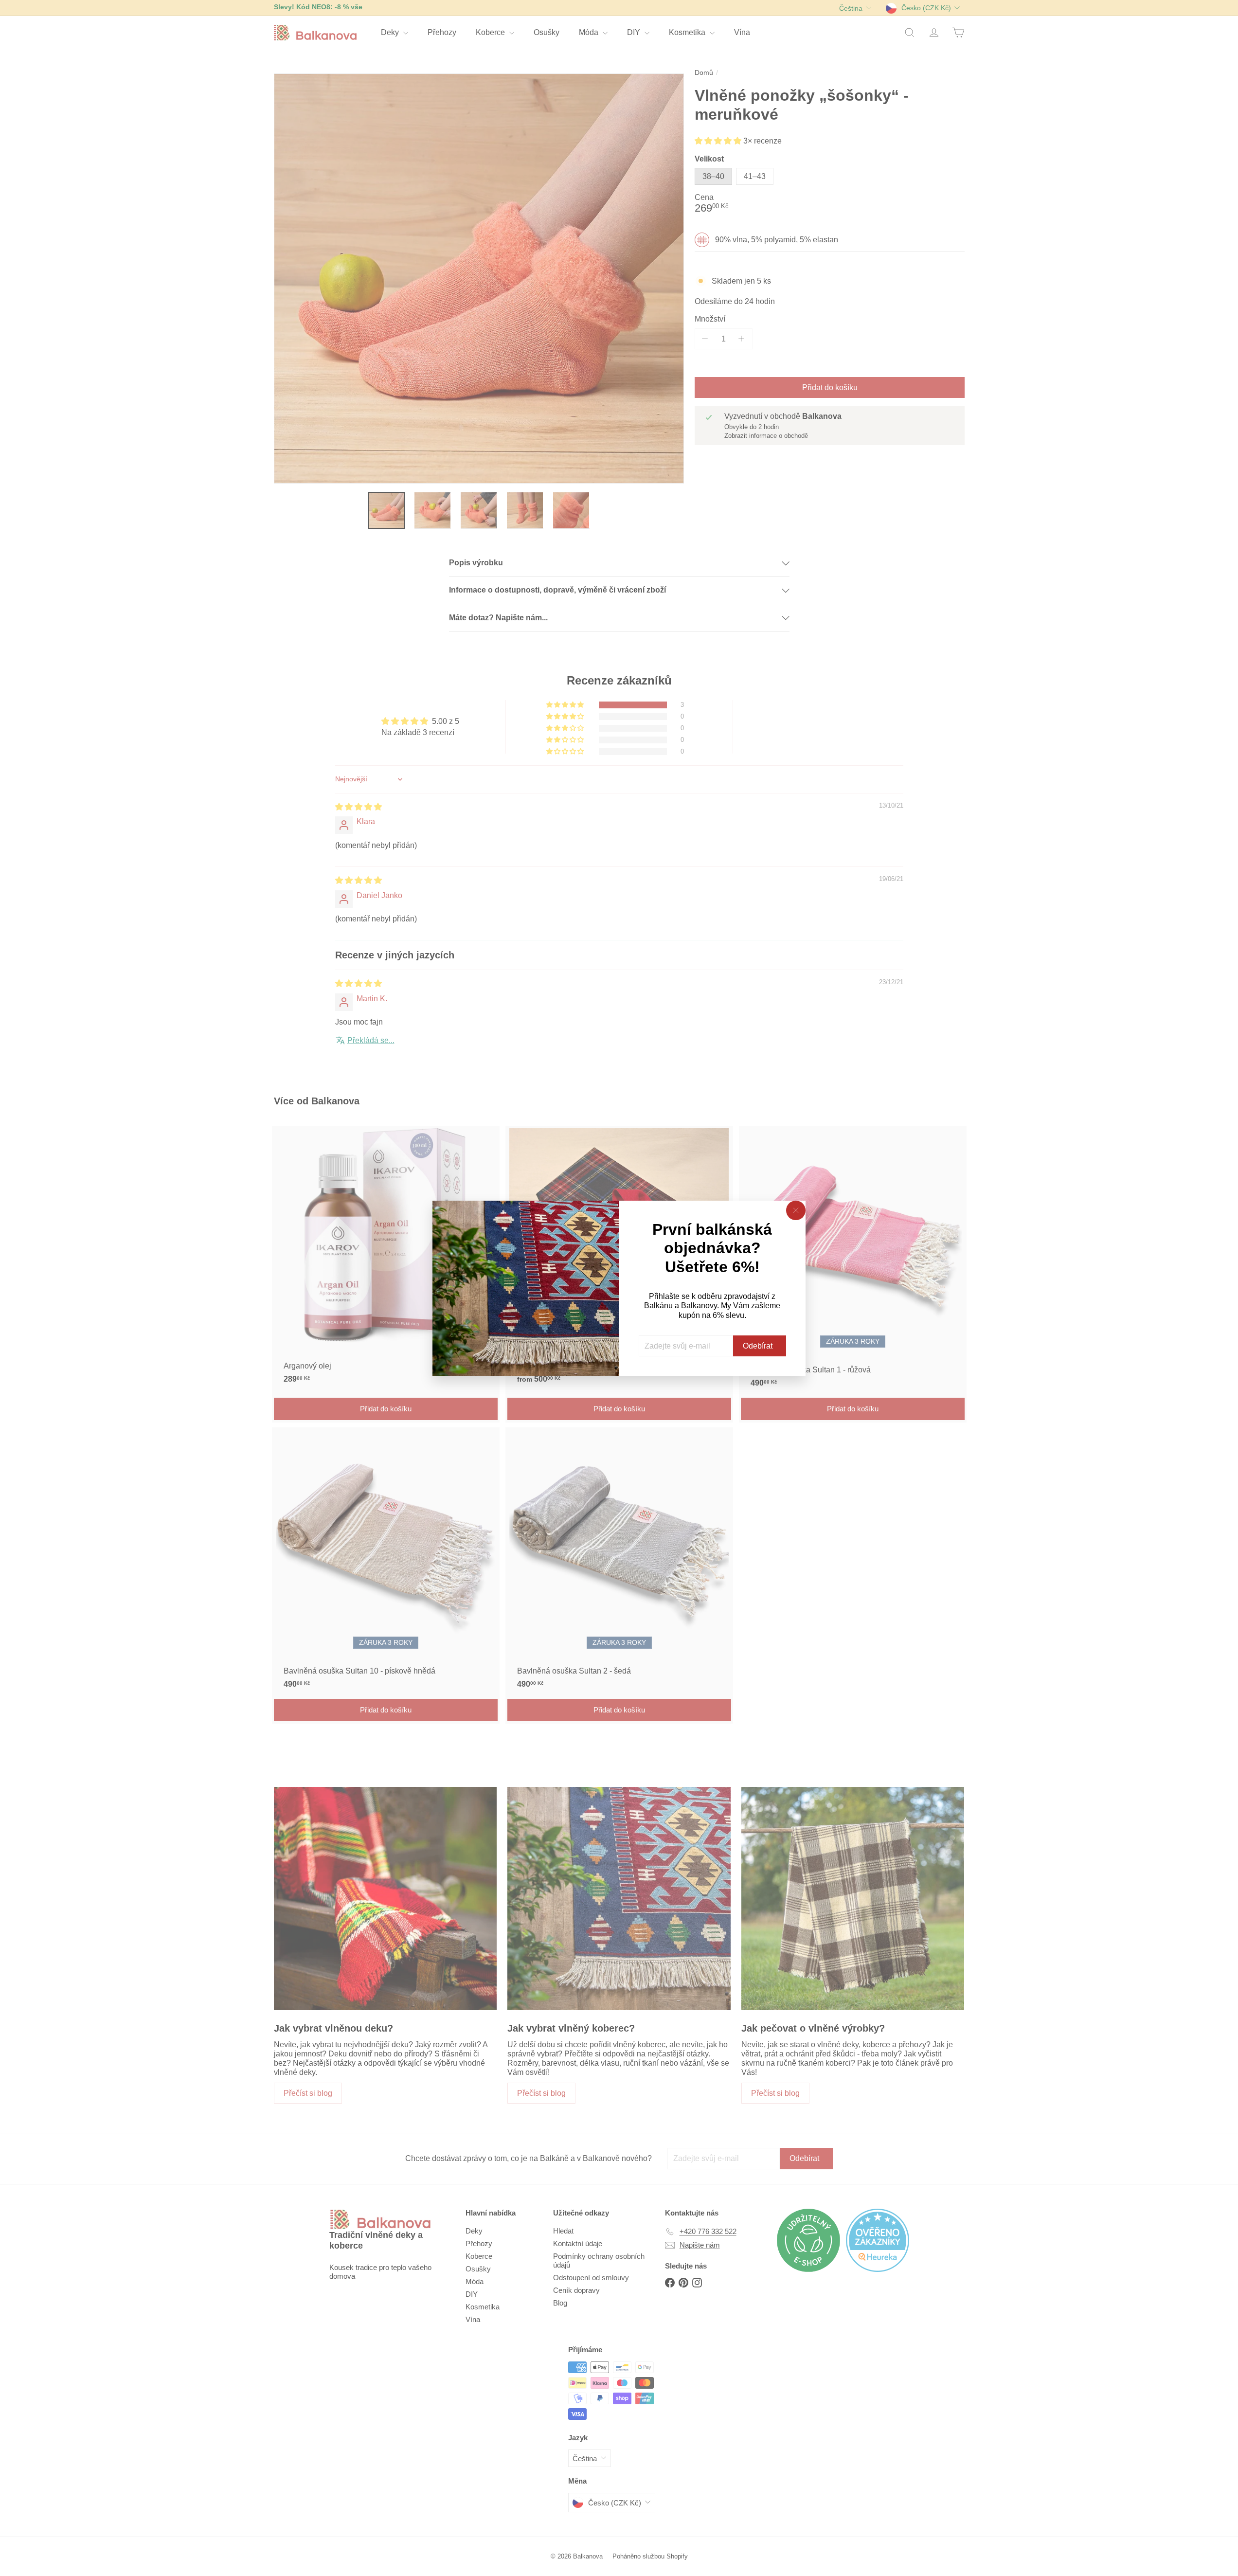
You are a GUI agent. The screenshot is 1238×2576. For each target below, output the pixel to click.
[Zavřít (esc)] (796, 1210)
